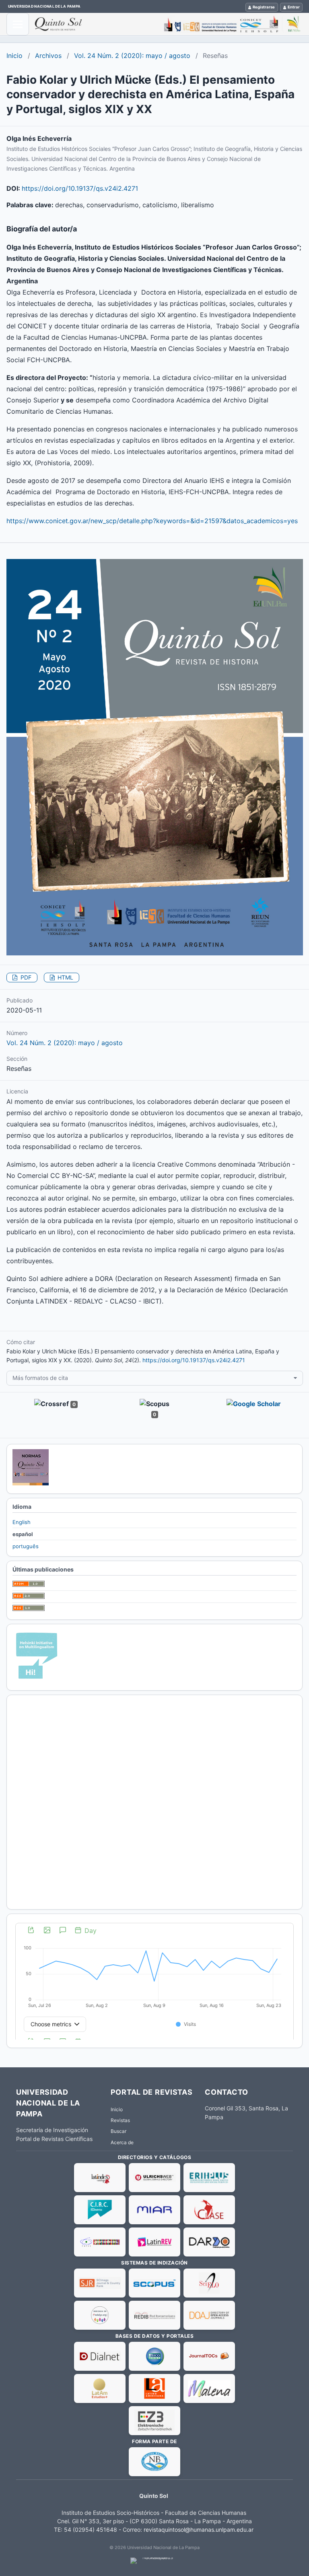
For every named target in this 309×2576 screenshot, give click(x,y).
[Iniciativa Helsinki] (37, 1680)
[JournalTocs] (209, 2356)
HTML (65, 977)
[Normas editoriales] (31, 1483)
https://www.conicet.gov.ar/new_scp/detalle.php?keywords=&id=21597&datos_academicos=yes (152, 521)
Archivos (48, 56)
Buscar (118, 2131)
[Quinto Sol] (169, 24)
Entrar (294, 7)
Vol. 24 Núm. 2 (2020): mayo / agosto (132, 56)
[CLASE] (209, 2210)
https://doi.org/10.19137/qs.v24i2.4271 (80, 188)
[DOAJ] (209, 2315)
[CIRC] (100, 2210)
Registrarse (264, 7)
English (22, 1522)
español (23, 1534)
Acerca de (122, 2142)
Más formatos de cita (40, 1378)
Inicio (14, 56)
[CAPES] (100, 2242)
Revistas (120, 2120)
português (26, 1546)
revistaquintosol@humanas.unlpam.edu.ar (199, 2530)
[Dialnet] (100, 2356)
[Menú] (18, 24)
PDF (25, 977)
